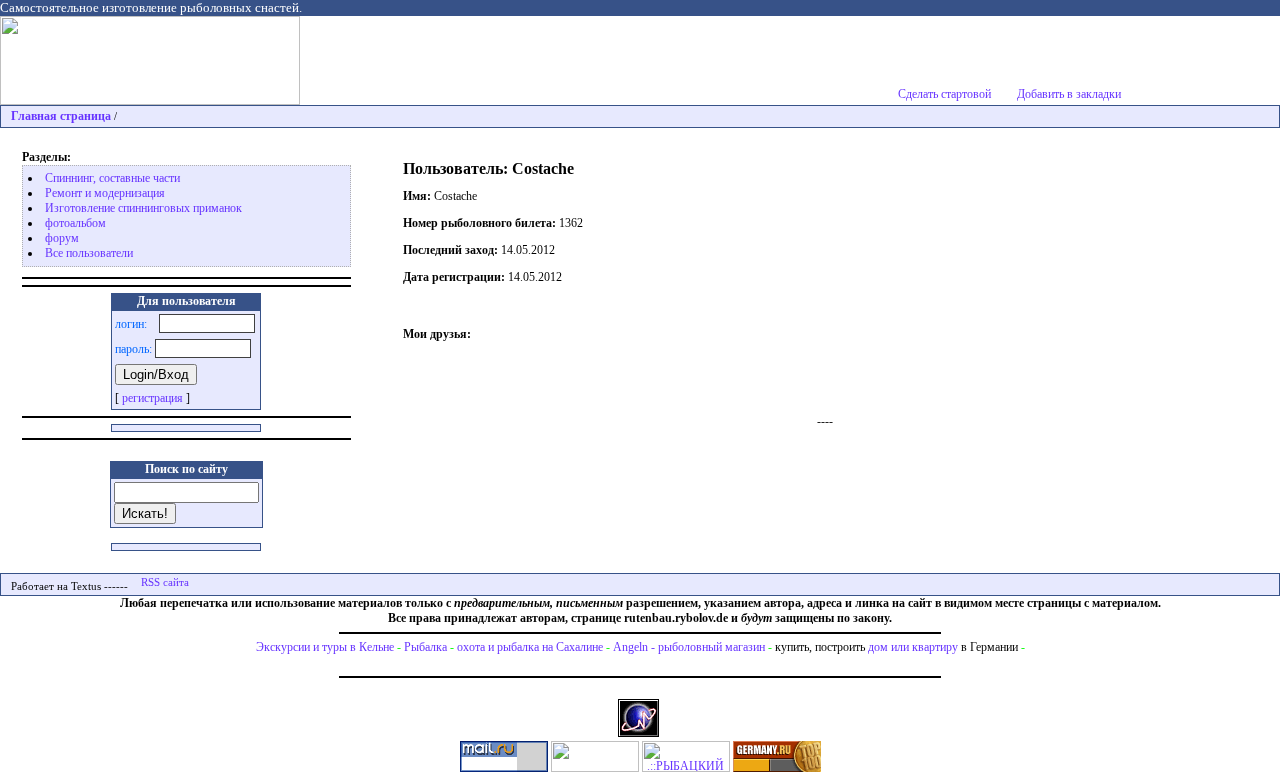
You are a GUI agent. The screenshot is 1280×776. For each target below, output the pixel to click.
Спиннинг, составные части (112, 178)
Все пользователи (89, 253)
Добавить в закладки (1069, 94)
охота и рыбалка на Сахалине (530, 647)
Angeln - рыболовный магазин (689, 647)
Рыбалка (425, 647)
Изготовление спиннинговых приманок (143, 208)
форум (62, 238)
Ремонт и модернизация (105, 193)
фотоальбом (75, 223)
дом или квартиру (913, 647)
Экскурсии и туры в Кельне (325, 647)
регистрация (152, 398)
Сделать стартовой (944, 94)
